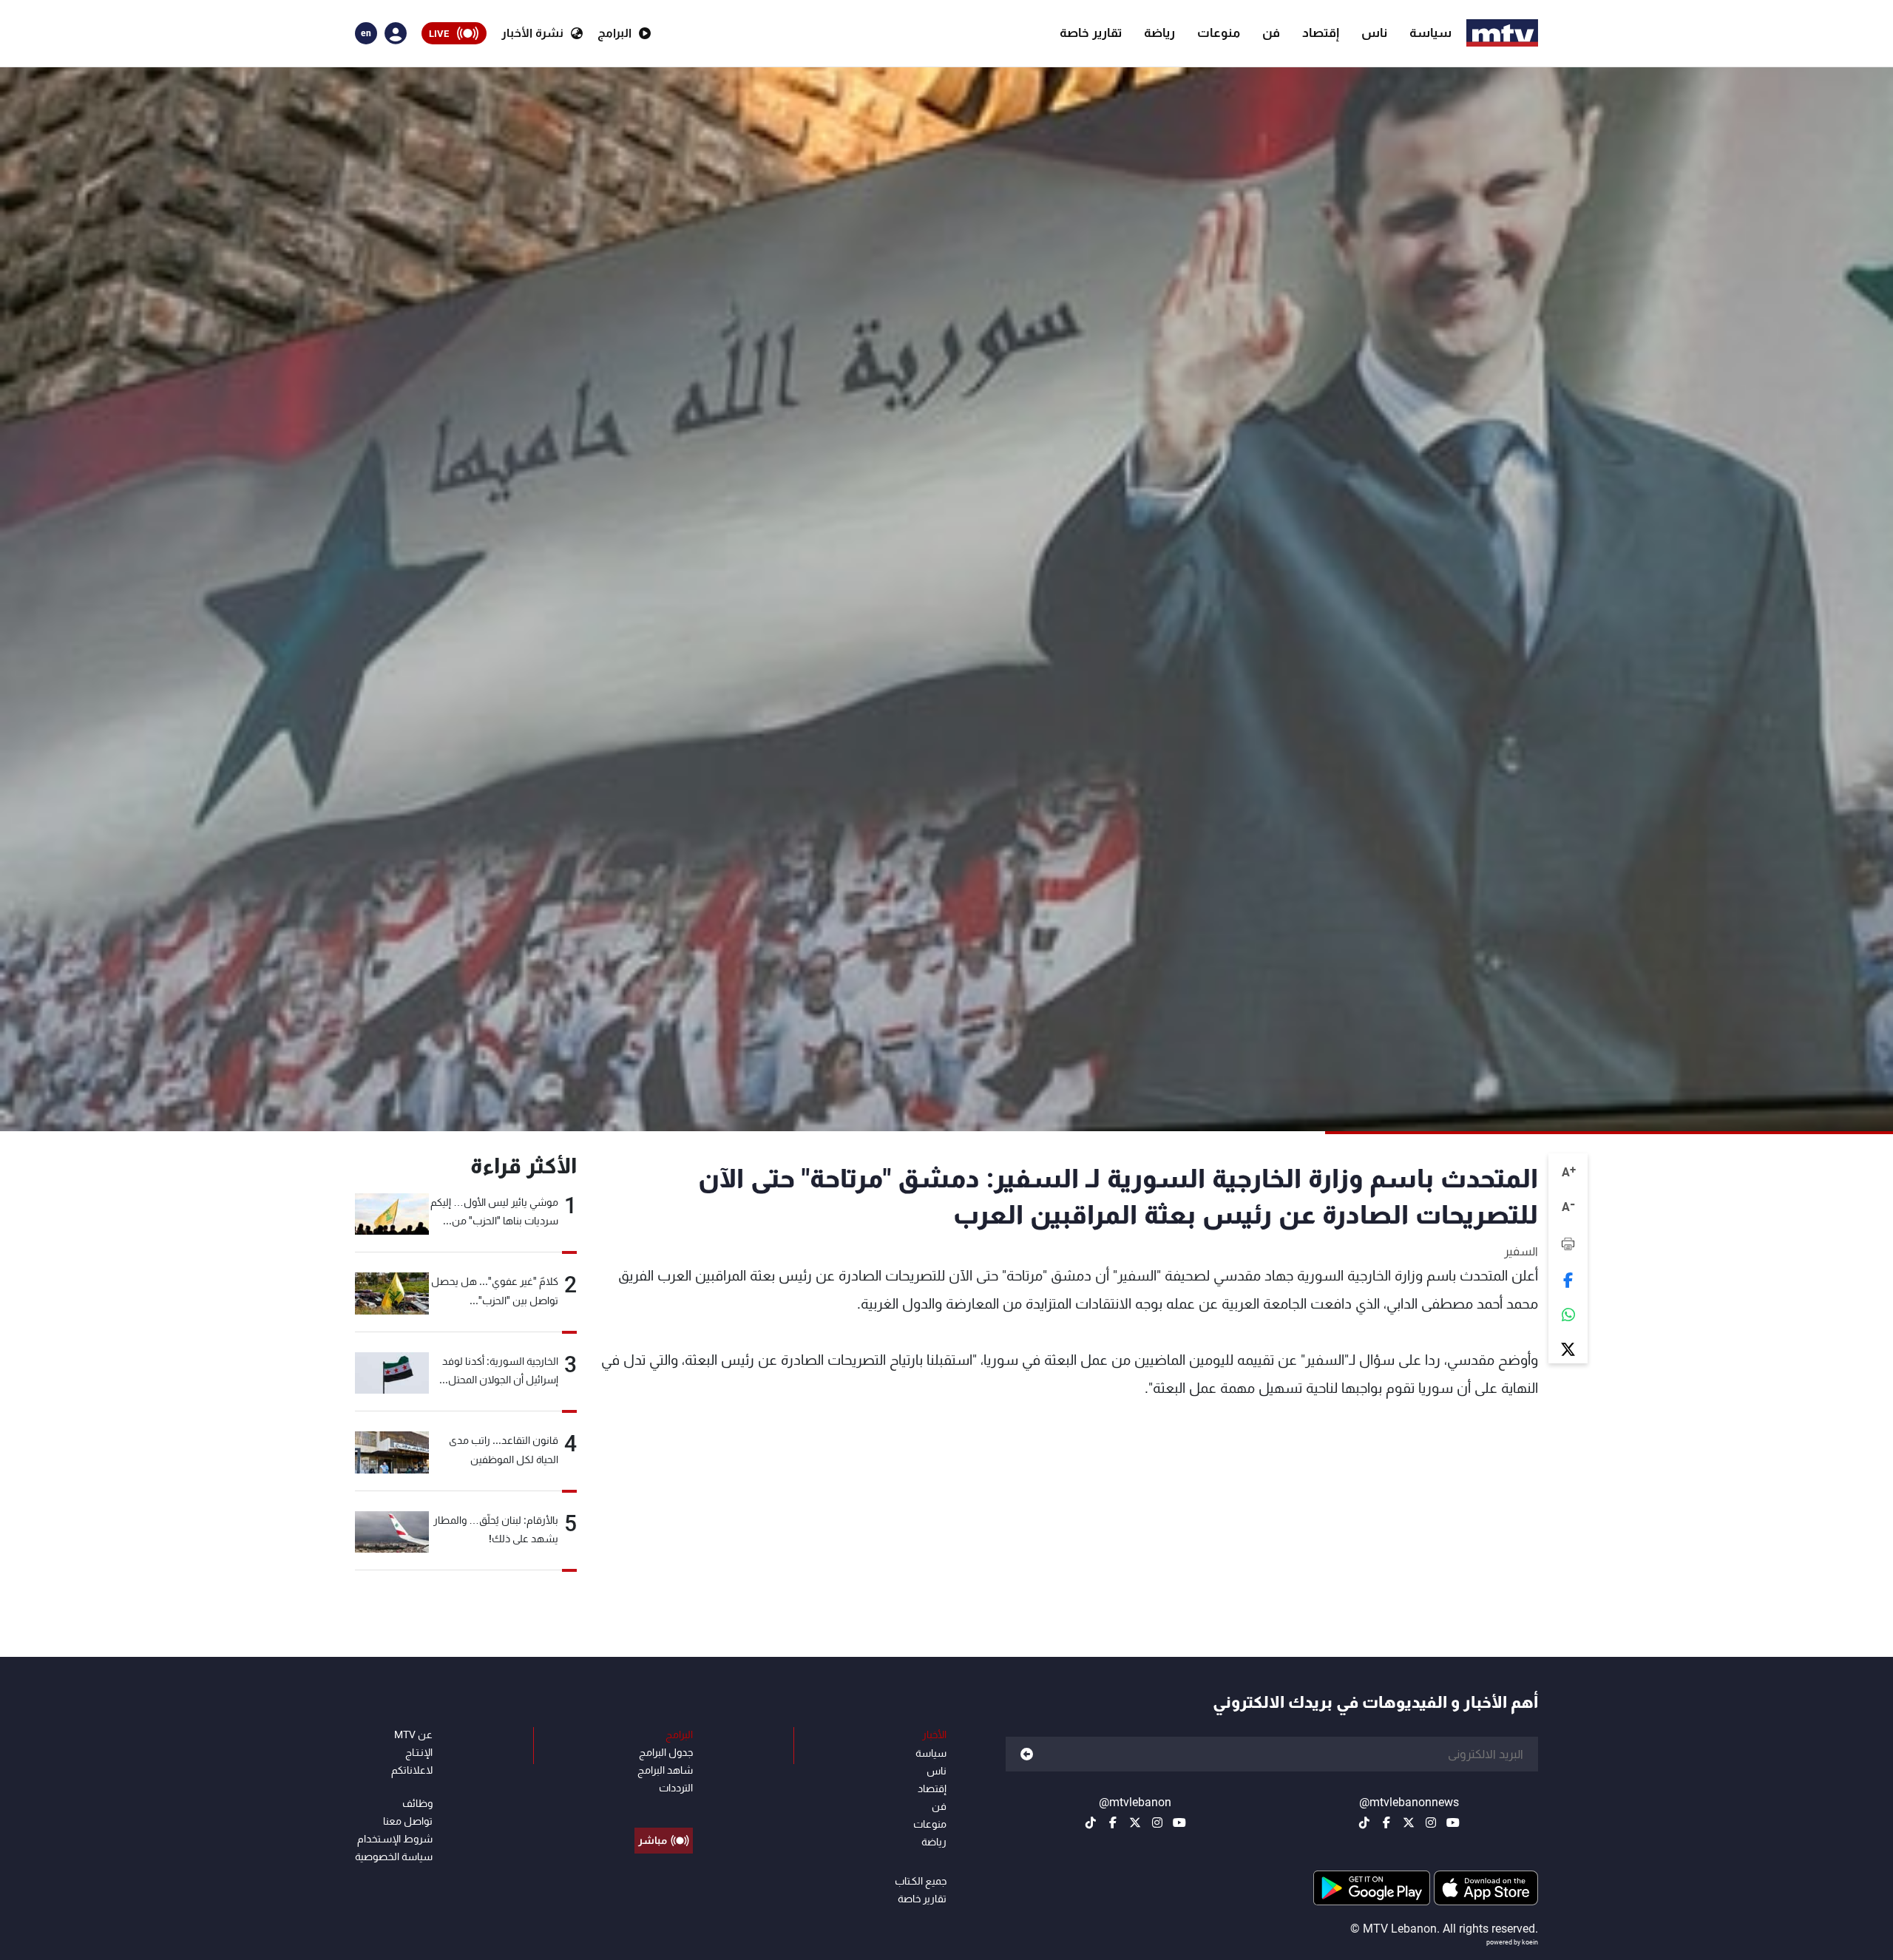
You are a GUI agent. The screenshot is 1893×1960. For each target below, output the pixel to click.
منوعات (1219, 33)
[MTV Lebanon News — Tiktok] (1364, 1822)
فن (1271, 33)
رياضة (1159, 33)
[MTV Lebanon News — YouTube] (1453, 1822)
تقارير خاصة (1091, 33)
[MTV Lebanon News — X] (1409, 1822)
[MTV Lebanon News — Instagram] (1431, 1822)
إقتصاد (1321, 33)
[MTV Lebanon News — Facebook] (1386, 1822)
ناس (1374, 33)
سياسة (1430, 33)
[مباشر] (664, 1807)
